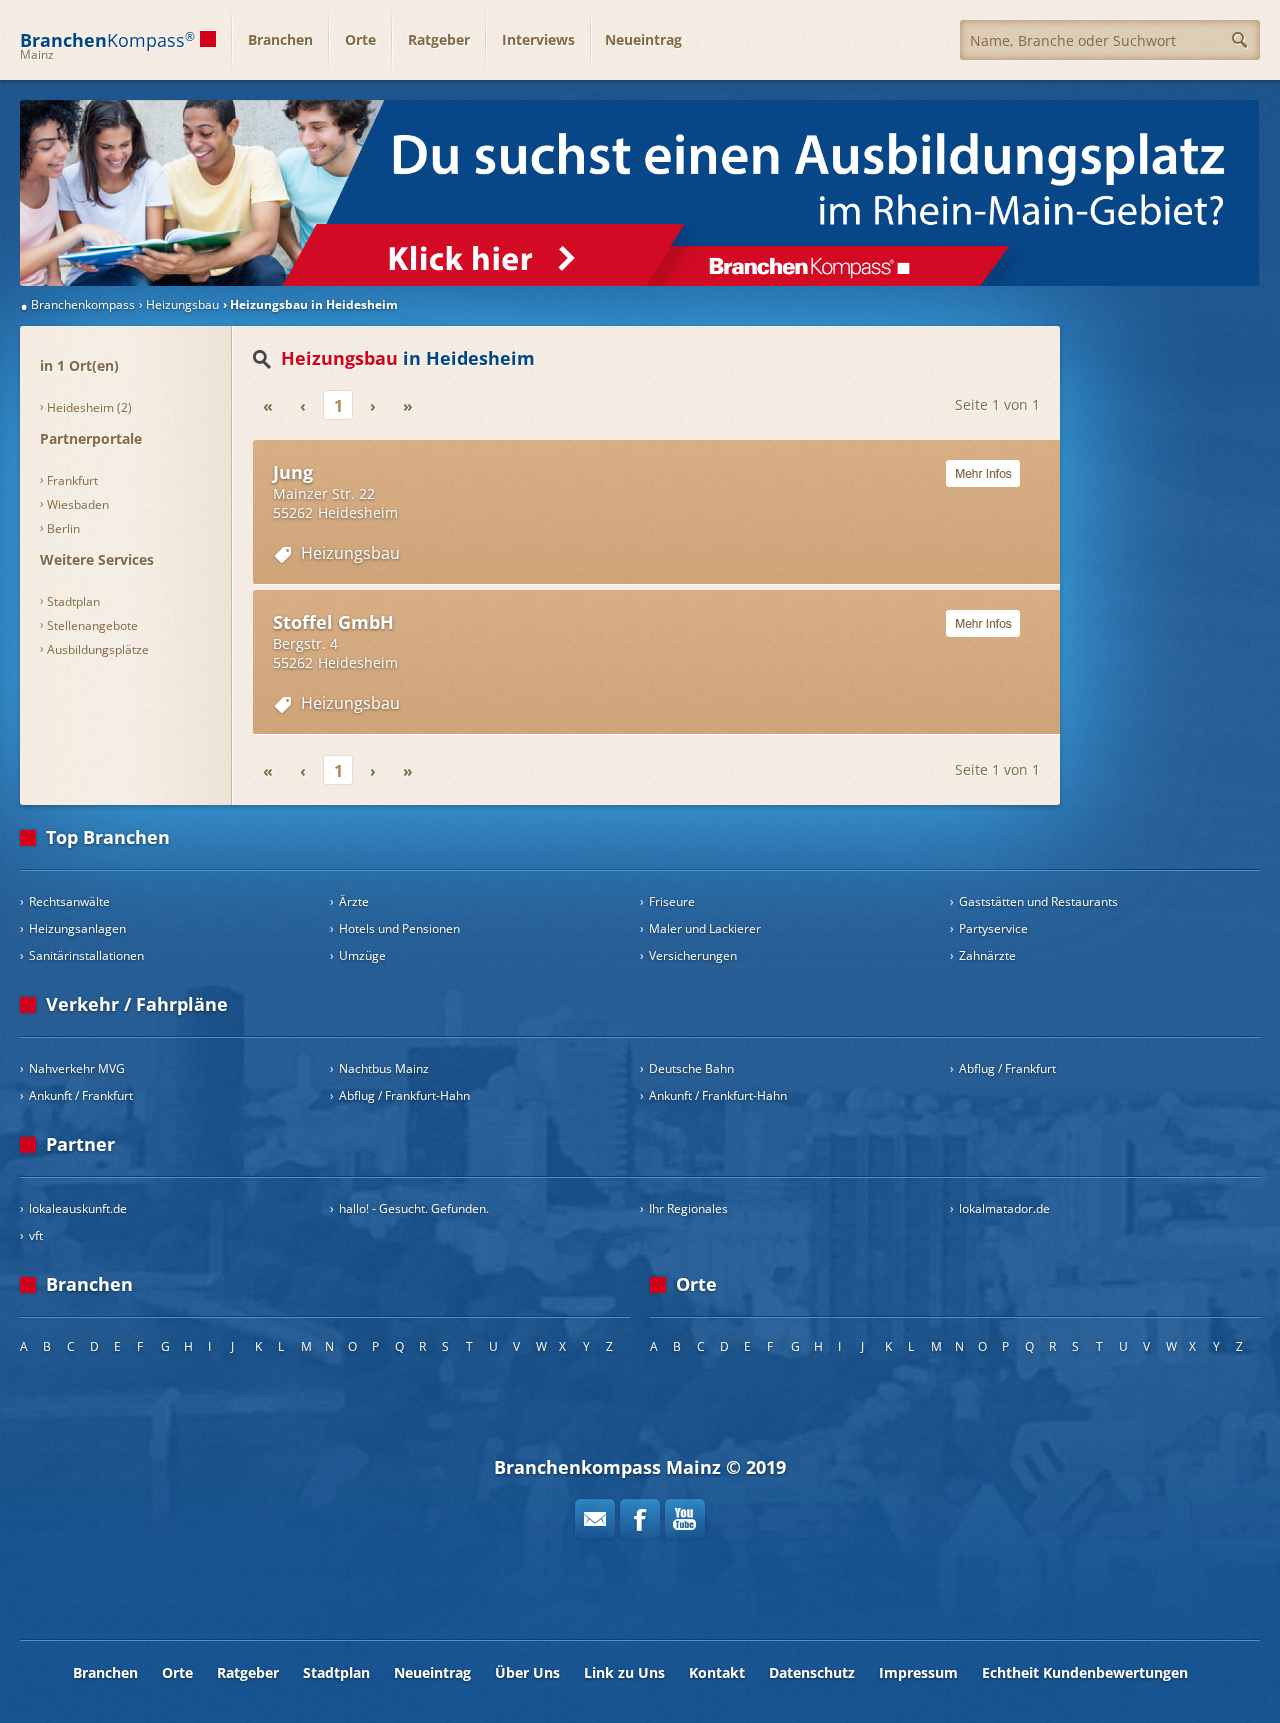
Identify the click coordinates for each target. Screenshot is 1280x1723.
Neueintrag (643, 39)
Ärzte (354, 901)
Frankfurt (72, 480)
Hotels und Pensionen (399, 928)
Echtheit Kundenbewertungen (1085, 1672)
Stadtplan (73, 601)
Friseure (672, 901)
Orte (360, 39)
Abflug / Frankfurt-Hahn (404, 1095)
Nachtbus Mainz (384, 1068)
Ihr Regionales (688, 1208)
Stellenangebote (92, 625)
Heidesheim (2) (89, 407)
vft (36, 1235)
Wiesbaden (78, 504)
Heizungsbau (350, 553)
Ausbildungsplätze (98, 649)
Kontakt (717, 1672)
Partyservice (993, 928)
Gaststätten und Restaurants (1038, 901)
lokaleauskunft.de (78, 1208)
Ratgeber (439, 39)
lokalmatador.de (1004, 1208)
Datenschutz (812, 1672)
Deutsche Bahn (691, 1068)
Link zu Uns (624, 1672)
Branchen (280, 39)
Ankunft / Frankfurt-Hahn (718, 1095)
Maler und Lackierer (705, 928)
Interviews (538, 39)
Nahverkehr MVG (77, 1068)
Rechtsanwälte (69, 901)
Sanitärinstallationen (86, 955)
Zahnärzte (987, 955)
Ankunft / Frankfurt (81, 1095)
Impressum (918, 1672)
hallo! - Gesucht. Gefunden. (414, 1208)
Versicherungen (693, 955)
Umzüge (362, 955)
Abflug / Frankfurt (1007, 1068)
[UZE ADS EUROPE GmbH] (640, 193)
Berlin (63, 528)
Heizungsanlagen (77, 928)
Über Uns (527, 1672)
